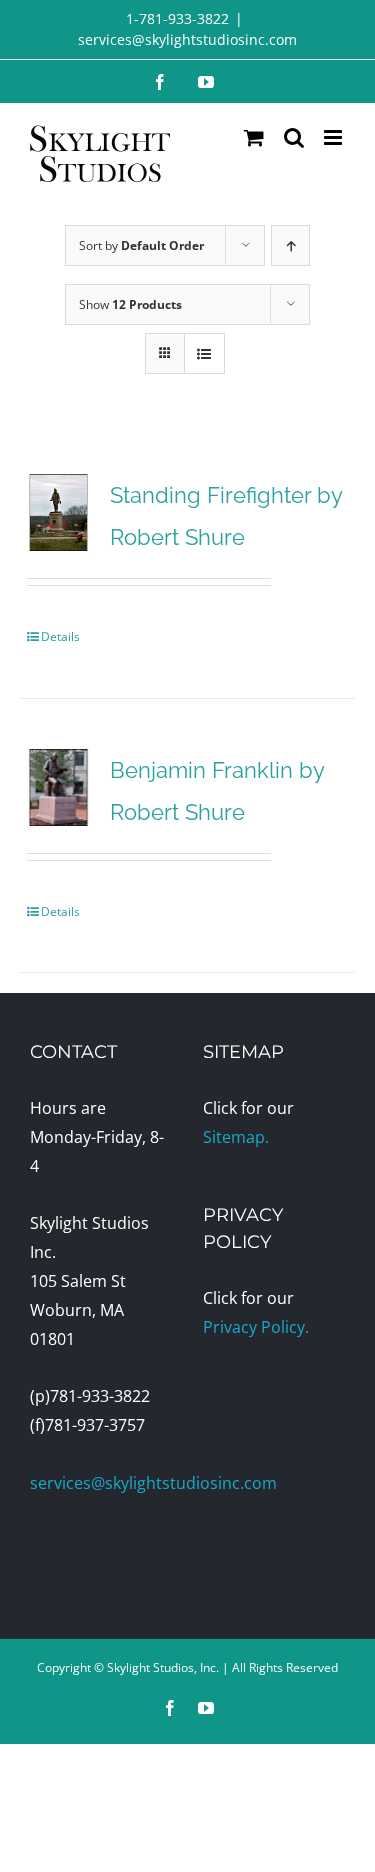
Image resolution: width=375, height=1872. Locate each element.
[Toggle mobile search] (294, 137)
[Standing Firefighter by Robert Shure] (58, 512)
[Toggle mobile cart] (254, 137)
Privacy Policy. (256, 1327)
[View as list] (204, 353)
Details (60, 636)
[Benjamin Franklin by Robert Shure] (58, 787)
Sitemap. (236, 1137)
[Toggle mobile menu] (334, 137)
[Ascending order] (290, 245)
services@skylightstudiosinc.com (187, 39)
